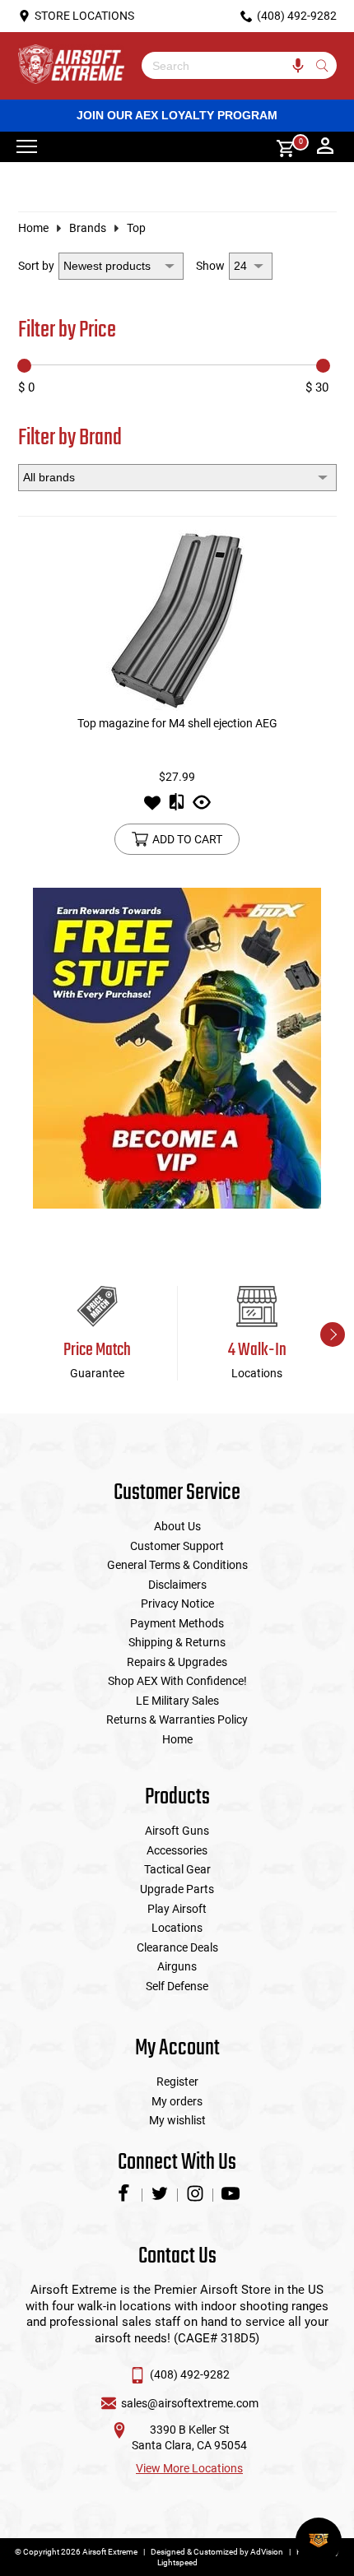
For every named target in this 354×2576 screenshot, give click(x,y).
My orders (177, 2101)
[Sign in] (325, 147)
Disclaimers (177, 1585)
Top (136, 228)
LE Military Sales (177, 1701)
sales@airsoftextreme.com (190, 2403)
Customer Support (177, 1546)
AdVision (267, 2552)
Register (177, 2082)
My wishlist (177, 2120)
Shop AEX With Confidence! (177, 1681)
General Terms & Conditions (177, 1565)
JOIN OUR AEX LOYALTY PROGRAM (177, 115)
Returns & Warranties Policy (177, 1720)
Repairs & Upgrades (177, 1662)
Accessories (177, 1850)
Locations (177, 1928)
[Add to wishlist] (152, 807)
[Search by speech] (298, 65)
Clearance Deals (177, 1947)
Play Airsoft (177, 1909)
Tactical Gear (177, 1869)
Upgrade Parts (177, 1889)
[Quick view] (202, 807)
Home (33, 228)
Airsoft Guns (177, 1831)
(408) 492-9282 (190, 2374)
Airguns (177, 1966)
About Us (177, 1526)
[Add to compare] (177, 807)
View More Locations (189, 2468)
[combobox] (227, 65)
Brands (88, 228)
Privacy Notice (177, 1604)
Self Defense (177, 1986)
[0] (280, 147)
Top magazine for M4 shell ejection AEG (177, 723)
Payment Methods (177, 1623)
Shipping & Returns (177, 1642)
